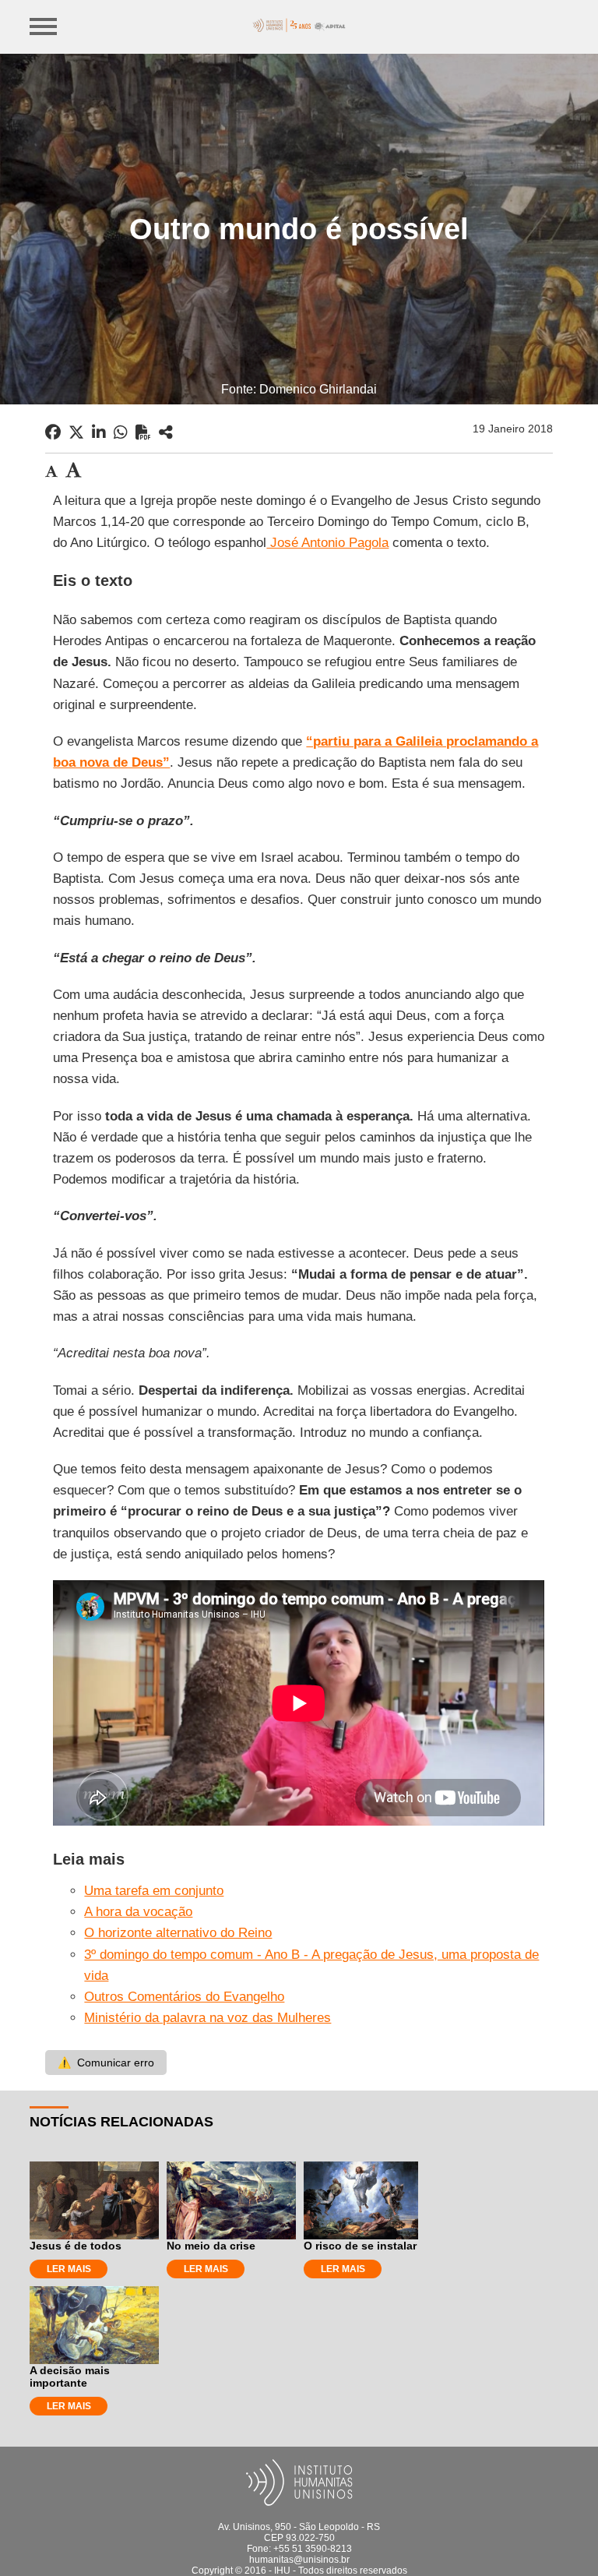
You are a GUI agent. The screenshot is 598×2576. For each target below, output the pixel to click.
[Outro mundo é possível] (166, 432)
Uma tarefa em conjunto (154, 1891)
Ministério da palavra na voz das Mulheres (208, 2018)
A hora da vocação (138, 1912)
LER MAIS (69, 2269)
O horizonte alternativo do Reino (178, 1933)
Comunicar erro (106, 2063)
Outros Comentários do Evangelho (184, 1997)
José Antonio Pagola (327, 543)
